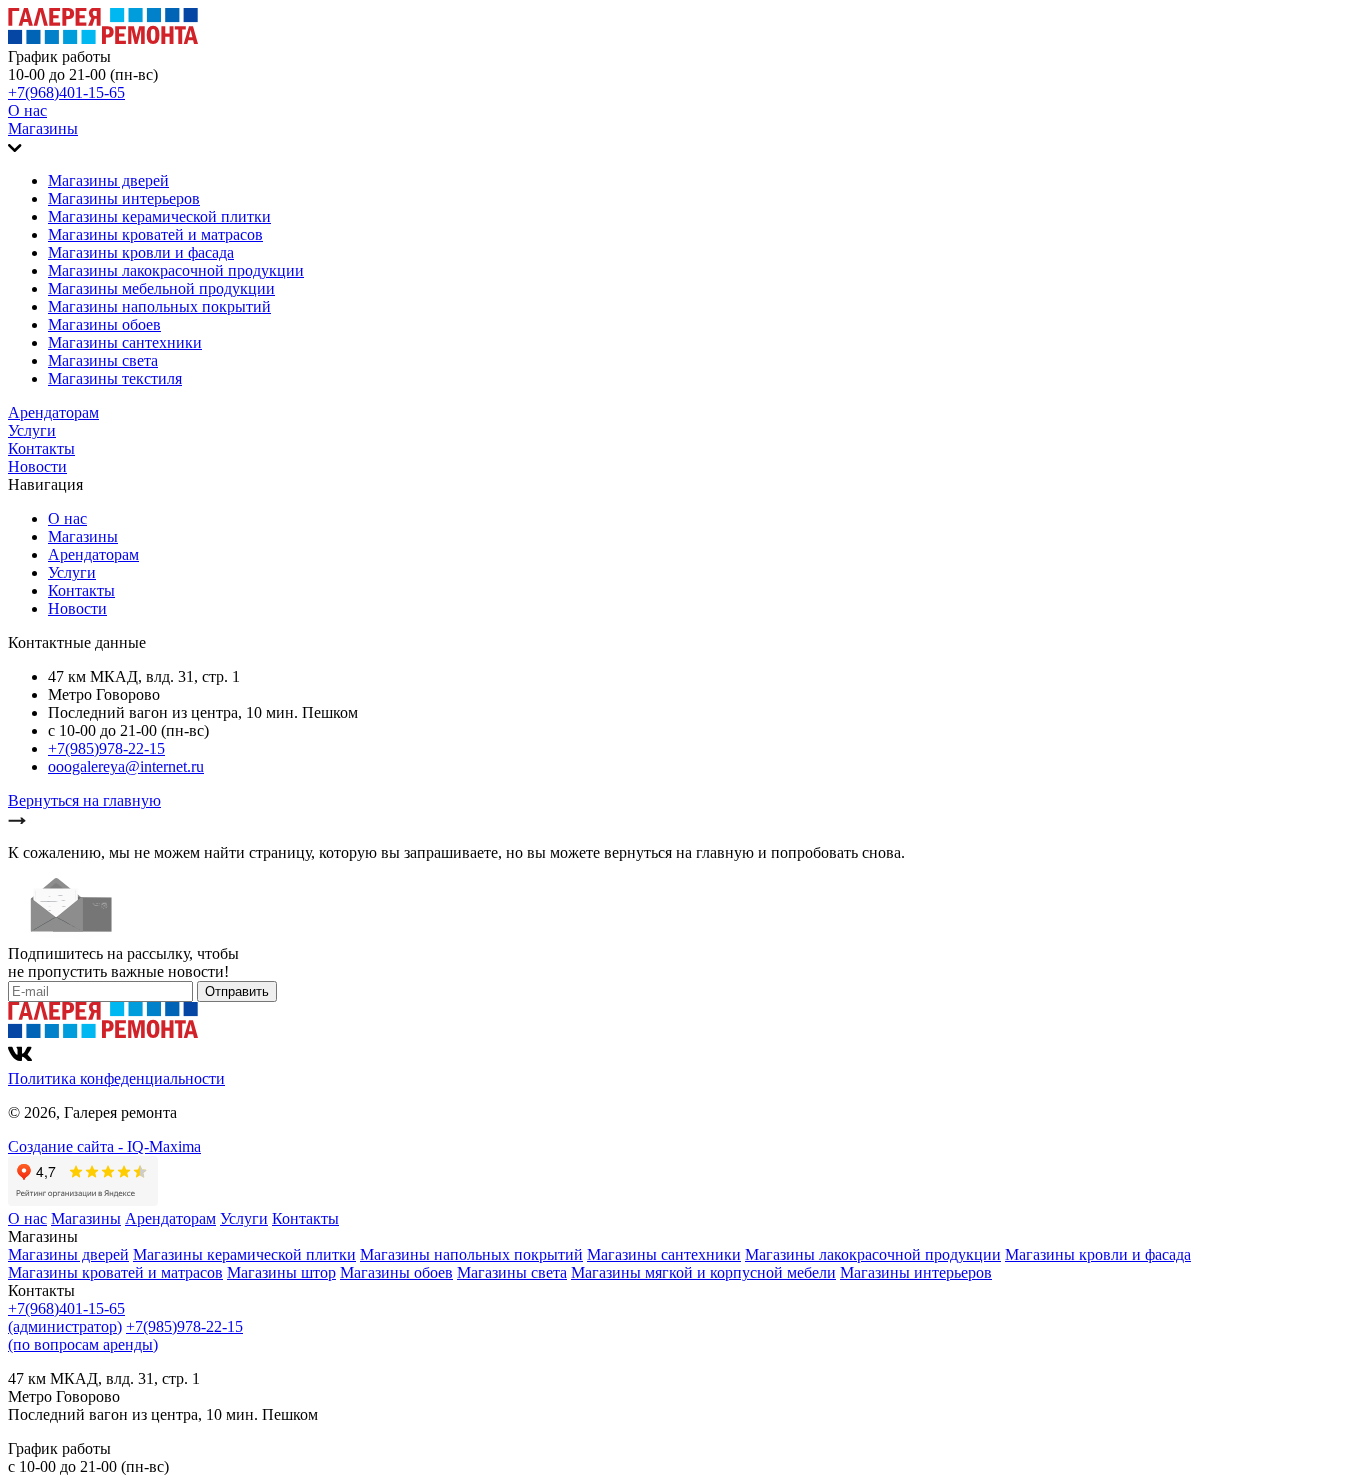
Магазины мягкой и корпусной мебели (703, 1272)
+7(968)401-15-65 (66, 92)
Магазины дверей (108, 180)
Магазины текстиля (115, 378)
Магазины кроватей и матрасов (155, 234)
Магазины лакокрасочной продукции (176, 270)
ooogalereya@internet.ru (126, 766)
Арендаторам (53, 412)
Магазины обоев (104, 324)
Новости (37, 466)
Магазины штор (281, 1272)
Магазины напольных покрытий (159, 306)
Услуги (32, 430)
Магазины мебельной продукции (161, 288)
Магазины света (103, 360)
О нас (27, 110)
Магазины (43, 128)
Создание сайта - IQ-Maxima (104, 1146)
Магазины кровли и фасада (141, 252)
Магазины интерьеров (124, 198)
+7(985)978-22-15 (106, 748)
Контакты (41, 448)
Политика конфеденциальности (116, 1078)
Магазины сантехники (125, 342)
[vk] (20, 1060)
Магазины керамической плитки (159, 216)
